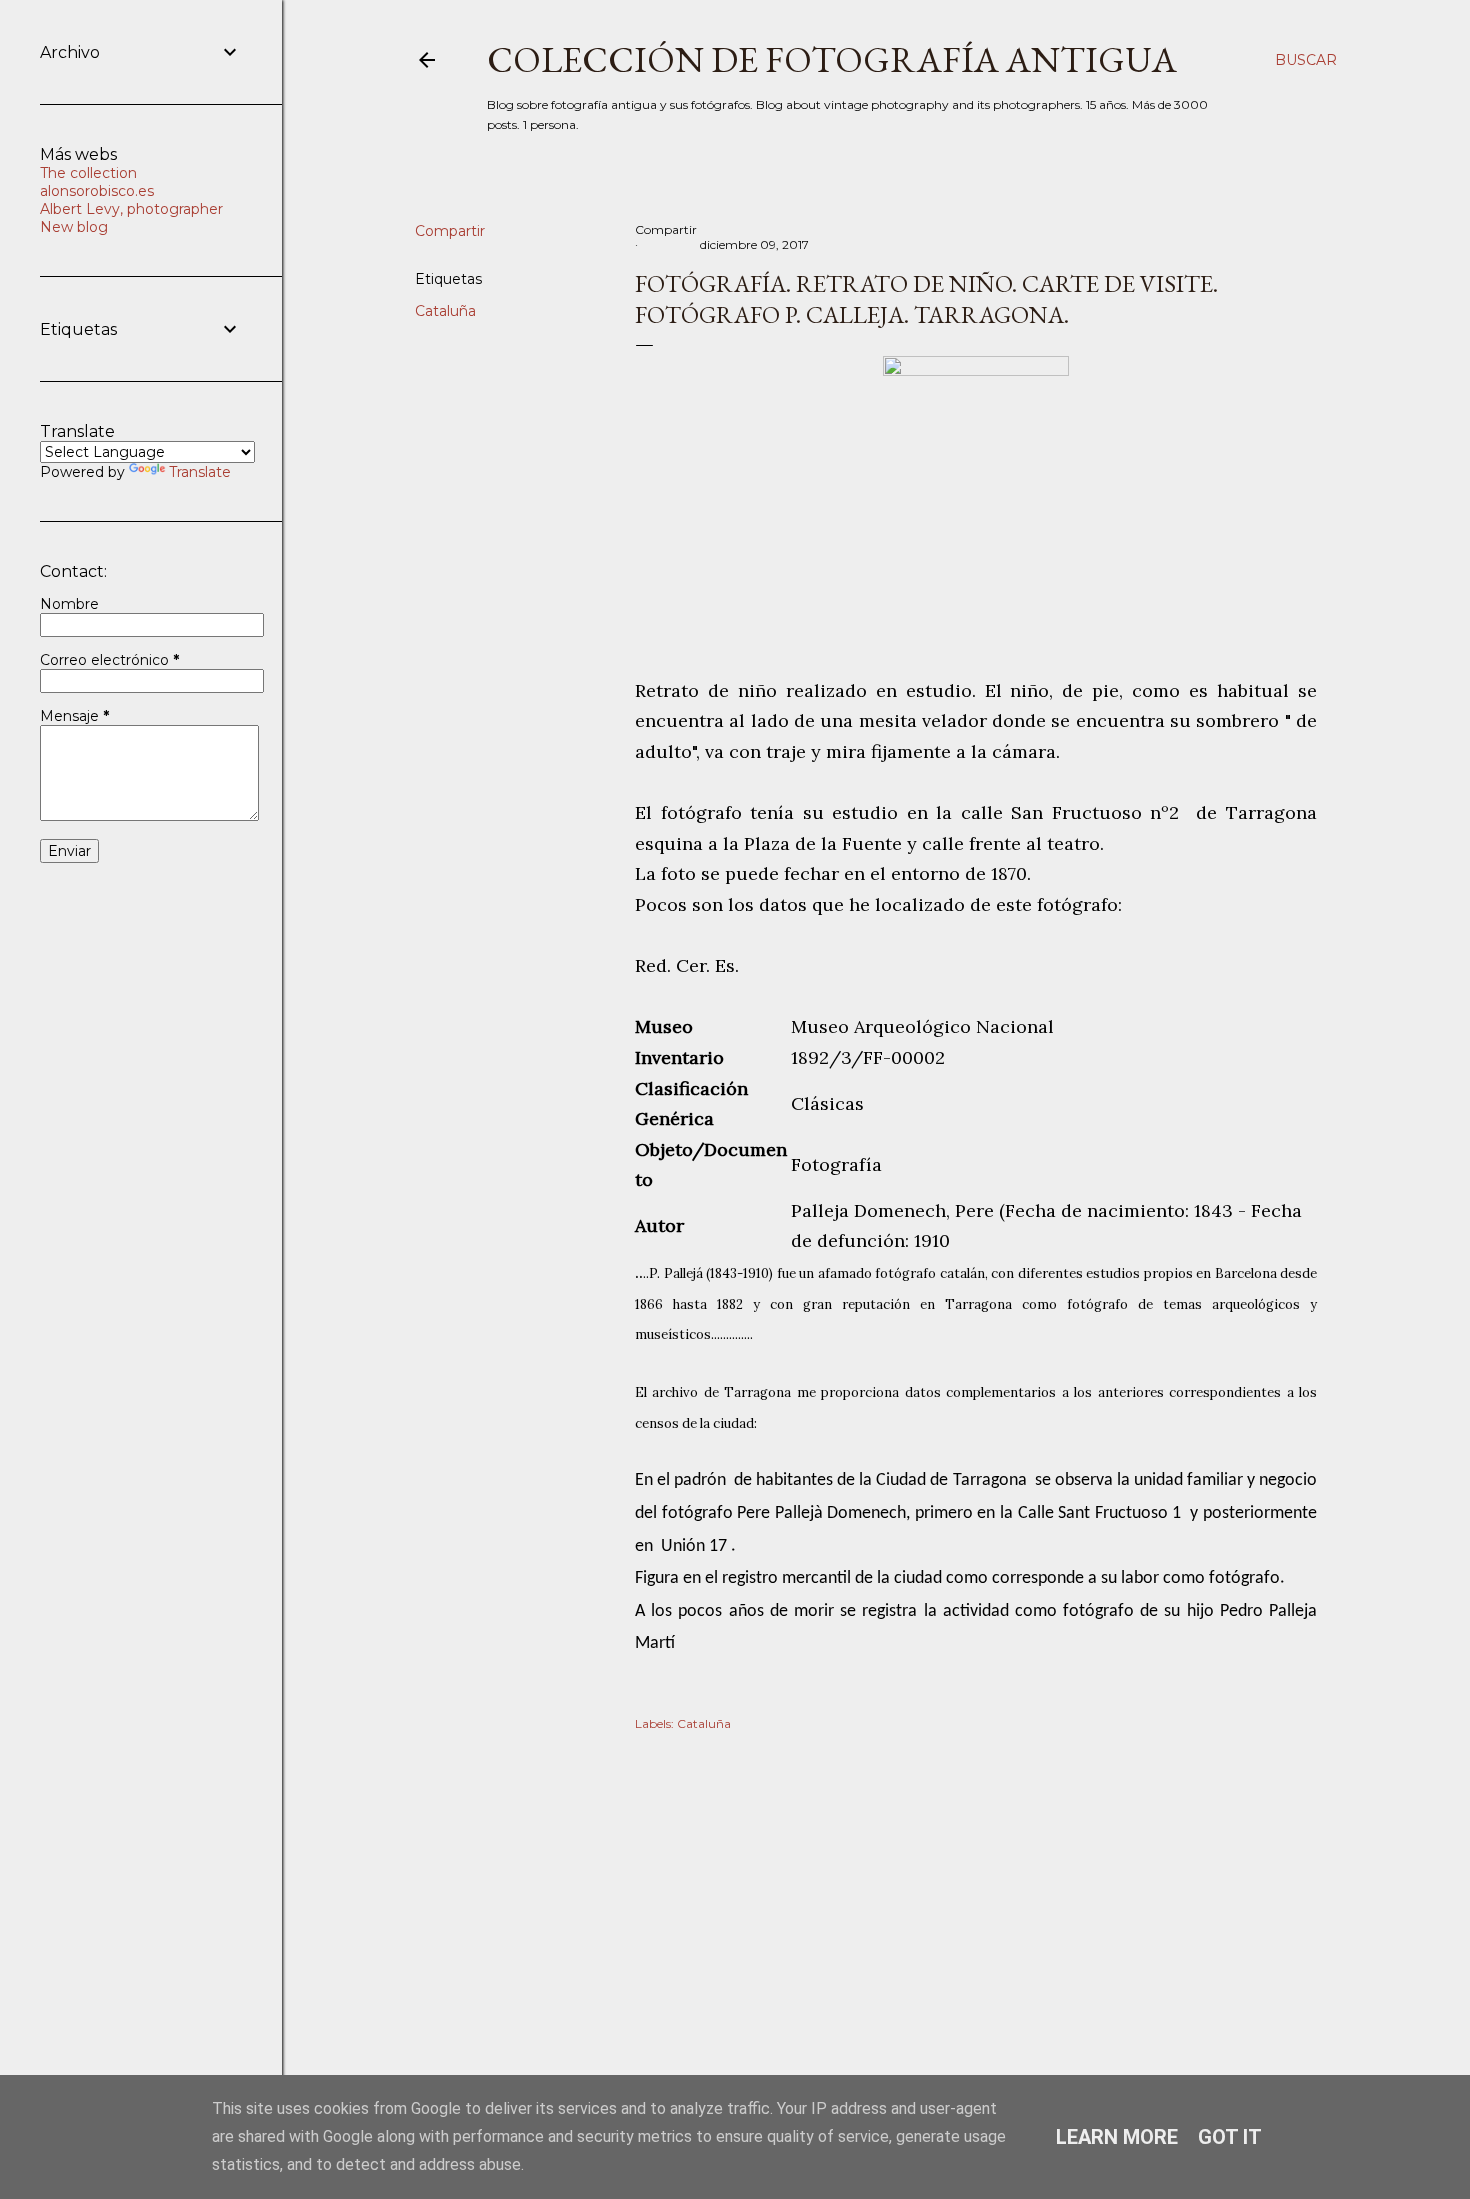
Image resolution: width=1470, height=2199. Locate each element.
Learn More (1117, 2137)
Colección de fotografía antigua (832, 59)
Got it (1230, 2137)
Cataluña (445, 311)
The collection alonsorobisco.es (97, 182)
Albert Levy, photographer (131, 209)
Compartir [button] (450, 231)
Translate (200, 472)
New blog (74, 227)
